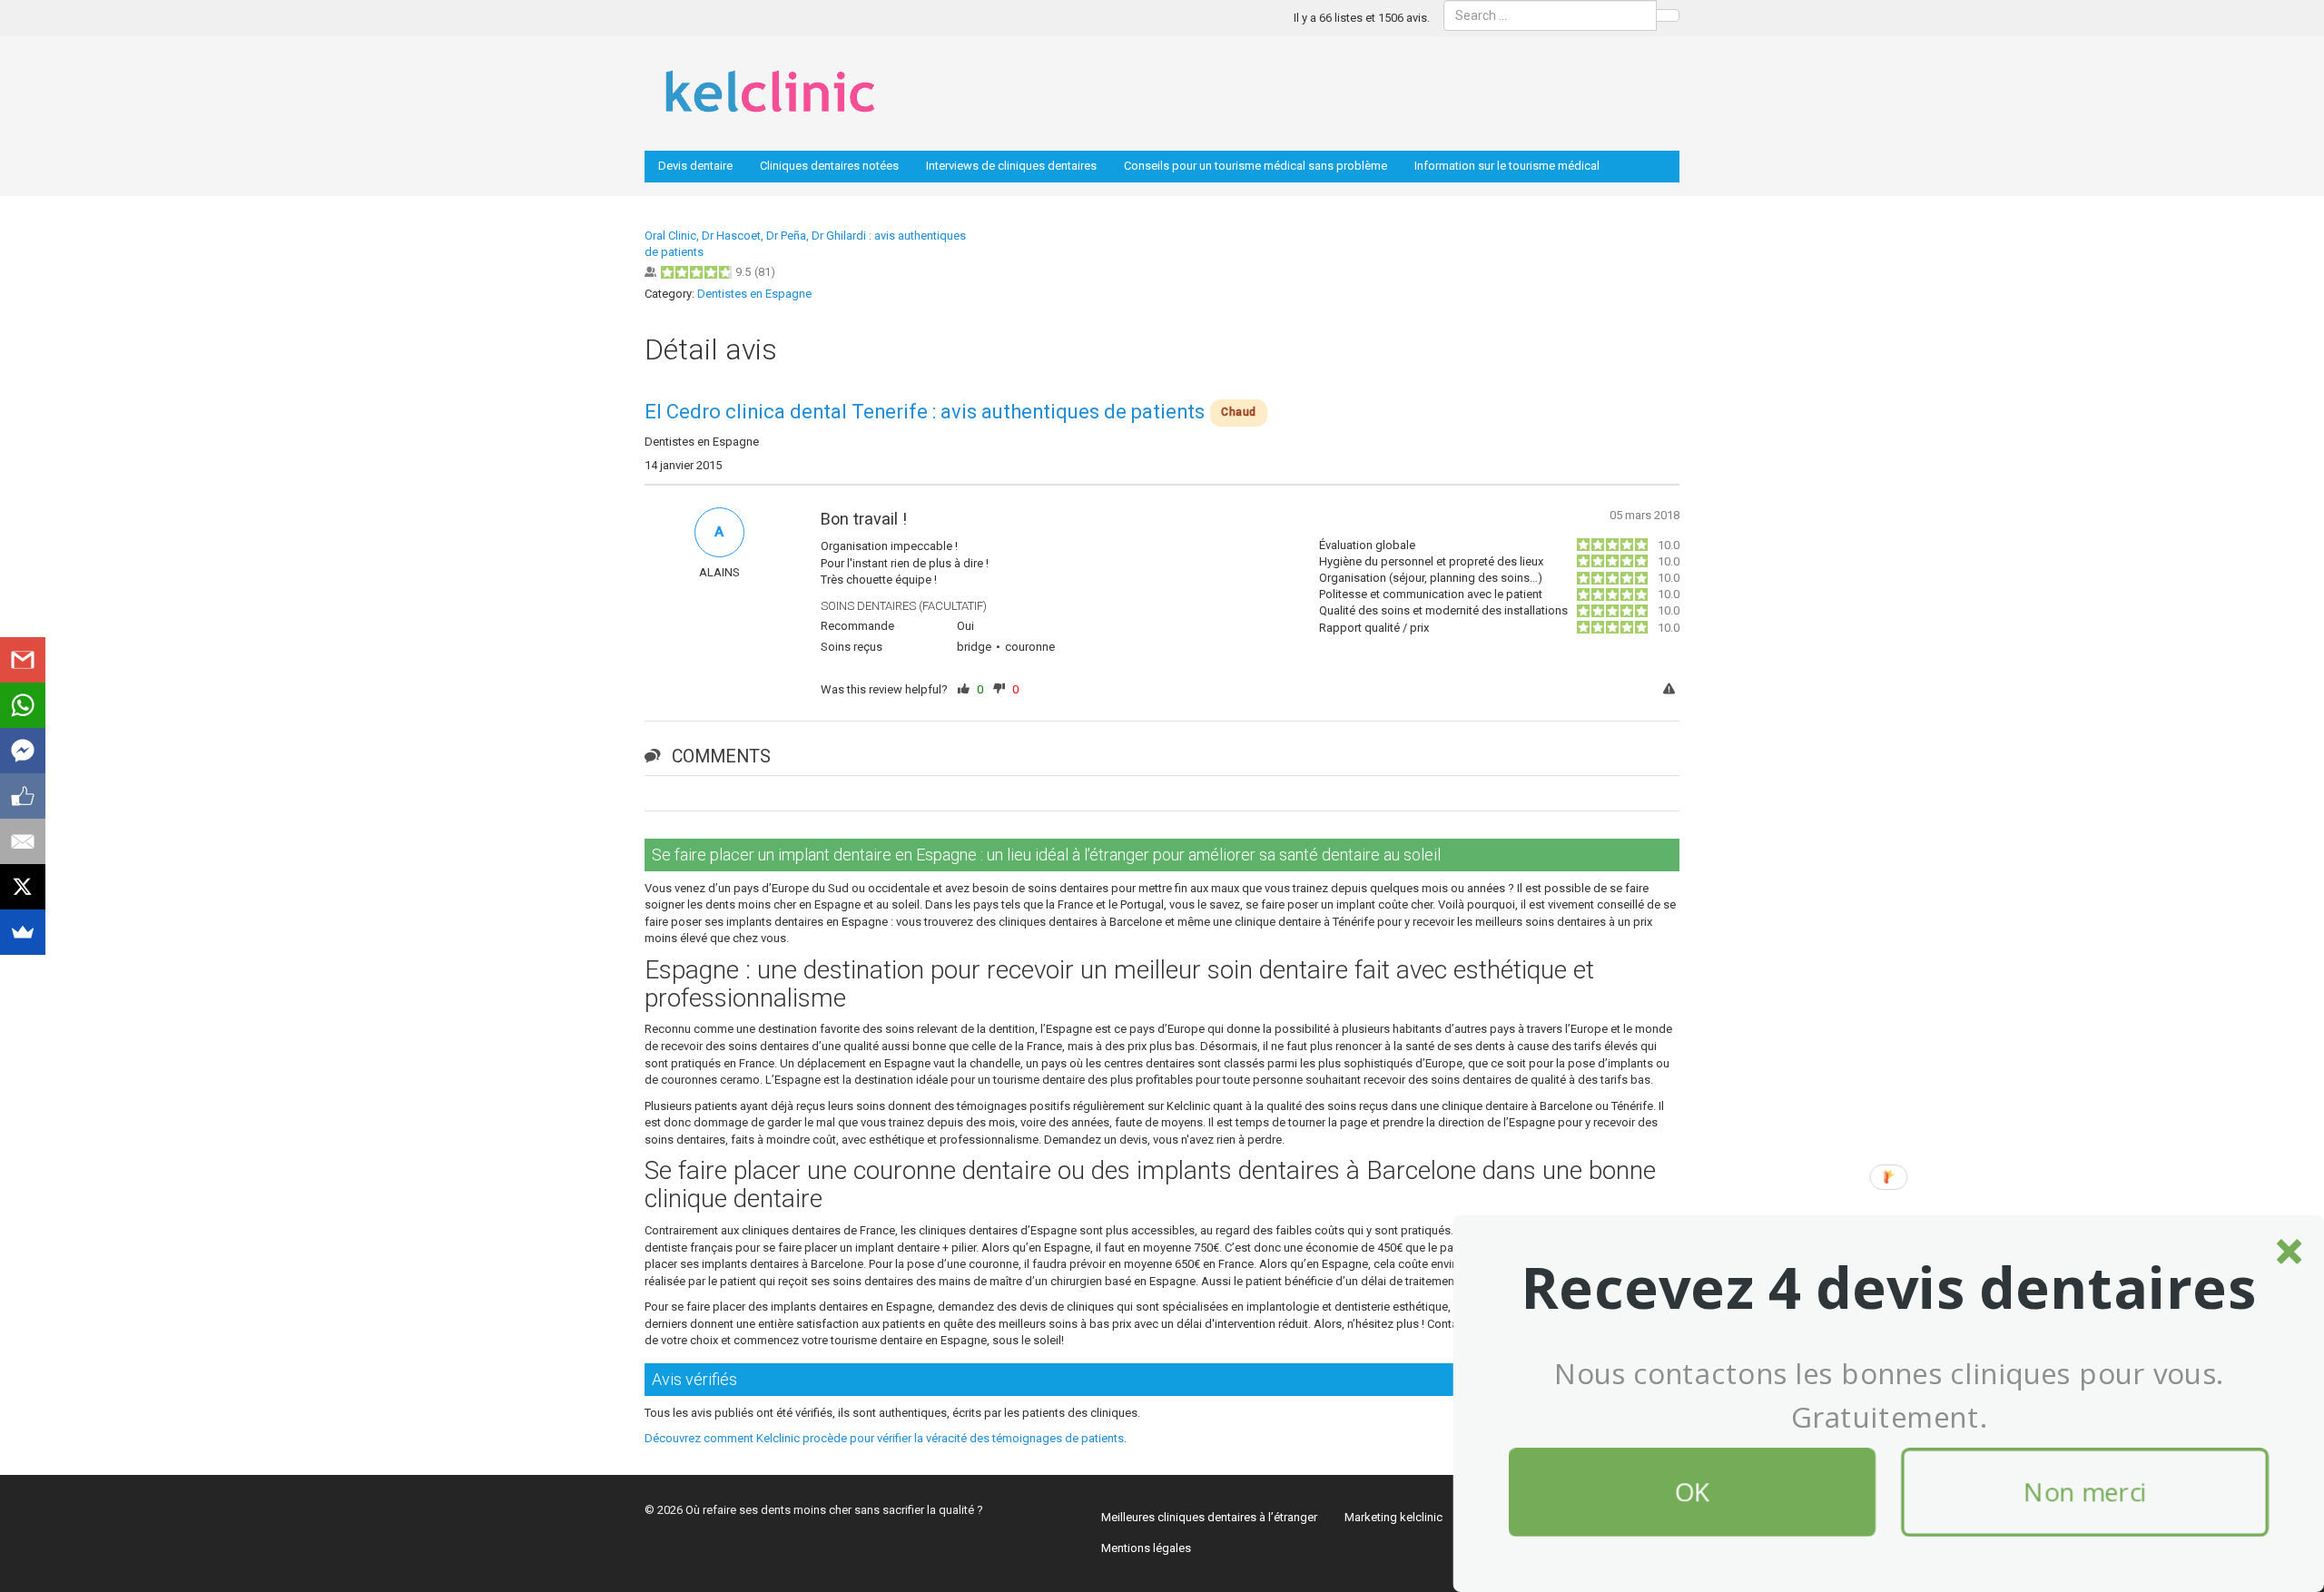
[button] (1889, 1288)
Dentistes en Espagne (754, 294)
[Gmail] (23, 660)
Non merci (2085, 1492)
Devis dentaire (695, 166)
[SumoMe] (23, 932)
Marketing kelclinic (1393, 1517)
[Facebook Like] (23, 796)
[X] (23, 887)
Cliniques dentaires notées (829, 166)
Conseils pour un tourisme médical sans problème (1256, 166)
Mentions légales (1146, 1548)
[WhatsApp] (23, 705)
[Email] (23, 841)
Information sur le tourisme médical (1507, 166)
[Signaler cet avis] (1671, 690)
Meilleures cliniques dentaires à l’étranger (1209, 1517)
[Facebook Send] (23, 751)
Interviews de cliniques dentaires (1011, 166)
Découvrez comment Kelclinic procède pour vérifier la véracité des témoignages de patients (884, 1438)
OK (1692, 1492)
